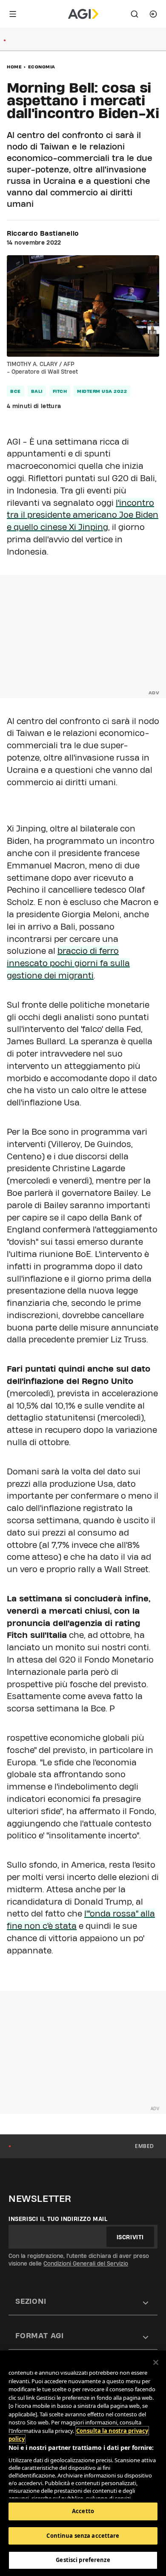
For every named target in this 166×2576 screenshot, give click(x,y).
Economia (42, 67)
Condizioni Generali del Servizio (86, 2263)
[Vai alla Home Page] (83, 14)
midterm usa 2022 (102, 391)
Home (14, 67)
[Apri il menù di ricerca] (135, 14)
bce (16, 391)
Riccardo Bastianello (43, 234)
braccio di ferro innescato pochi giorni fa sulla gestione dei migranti (68, 963)
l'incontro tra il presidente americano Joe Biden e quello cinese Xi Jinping (83, 515)
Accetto (83, 2511)
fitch (60, 391)
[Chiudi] (156, 2362)
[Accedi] (153, 14)
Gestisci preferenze (83, 2560)
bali (37, 391)
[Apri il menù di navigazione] (13, 14)
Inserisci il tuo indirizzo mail (58, 2219)
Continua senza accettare (83, 2536)
